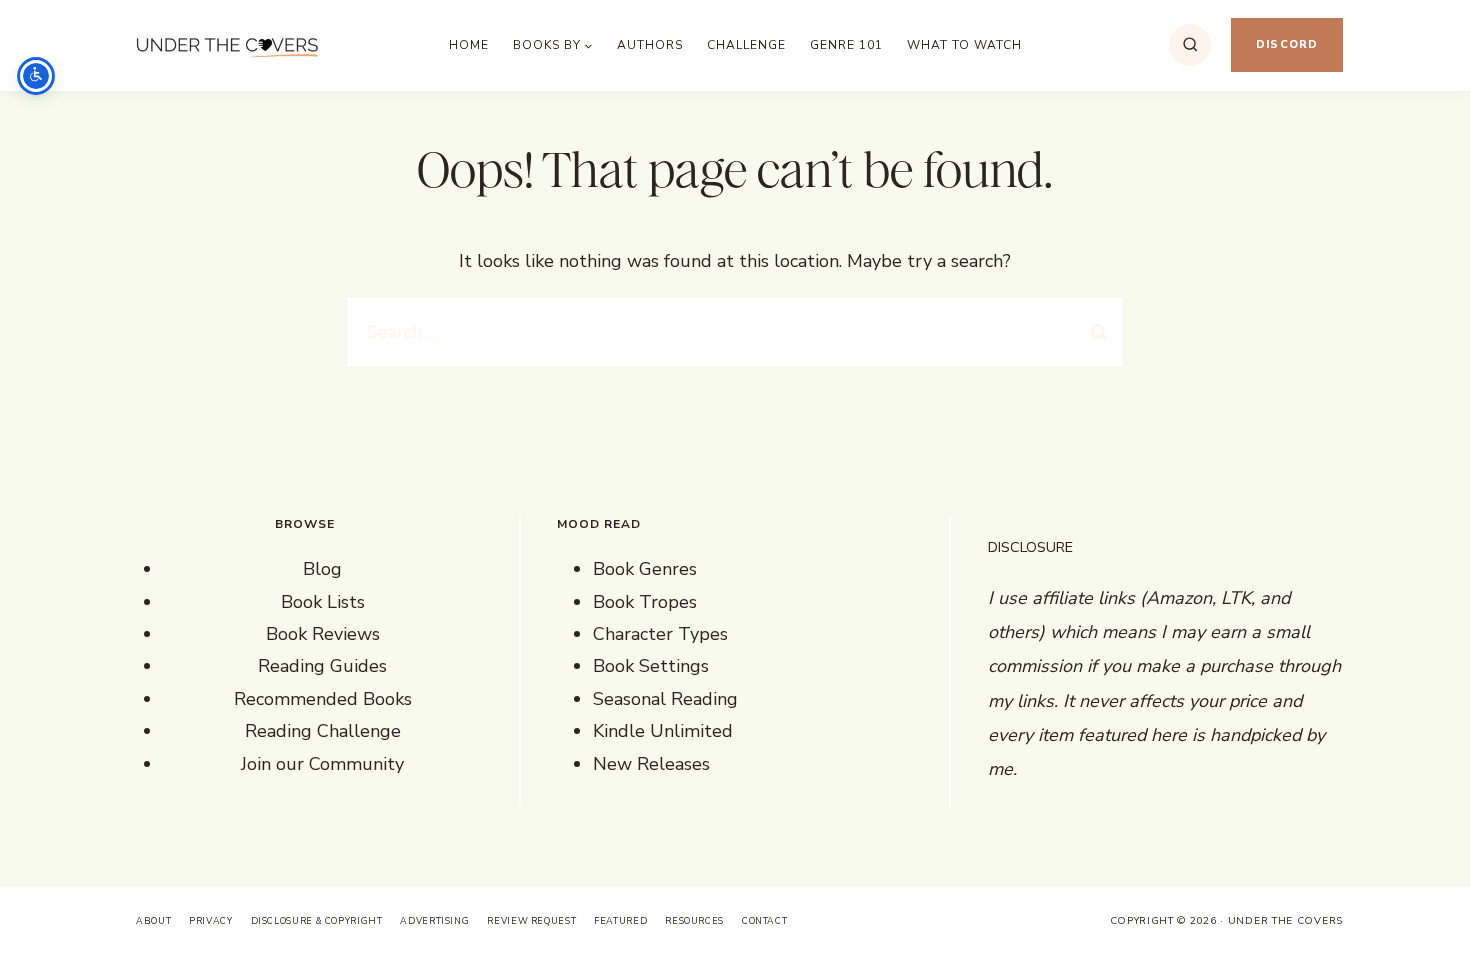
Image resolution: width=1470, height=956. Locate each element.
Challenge (746, 45)
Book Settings (651, 666)
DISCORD (1287, 44)
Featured (620, 921)
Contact (764, 921)
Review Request (531, 921)
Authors (650, 45)
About (153, 921)
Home (469, 45)
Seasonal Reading (665, 699)
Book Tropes (645, 602)
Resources (694, 921)
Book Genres (645, 569)
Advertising (434, 921)
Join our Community (322, 764)
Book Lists (323, 602)
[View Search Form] (1190, 45)
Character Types (660, 634)
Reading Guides (322, 666)
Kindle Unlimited (663, 731)
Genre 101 (846, 45)
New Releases (651, 764)
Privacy (210, 921)
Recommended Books (323, 699)
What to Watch (964, 45)
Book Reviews (323, 634)
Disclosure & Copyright (317, 921)
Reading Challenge (323, 731)
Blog (322, 569)
